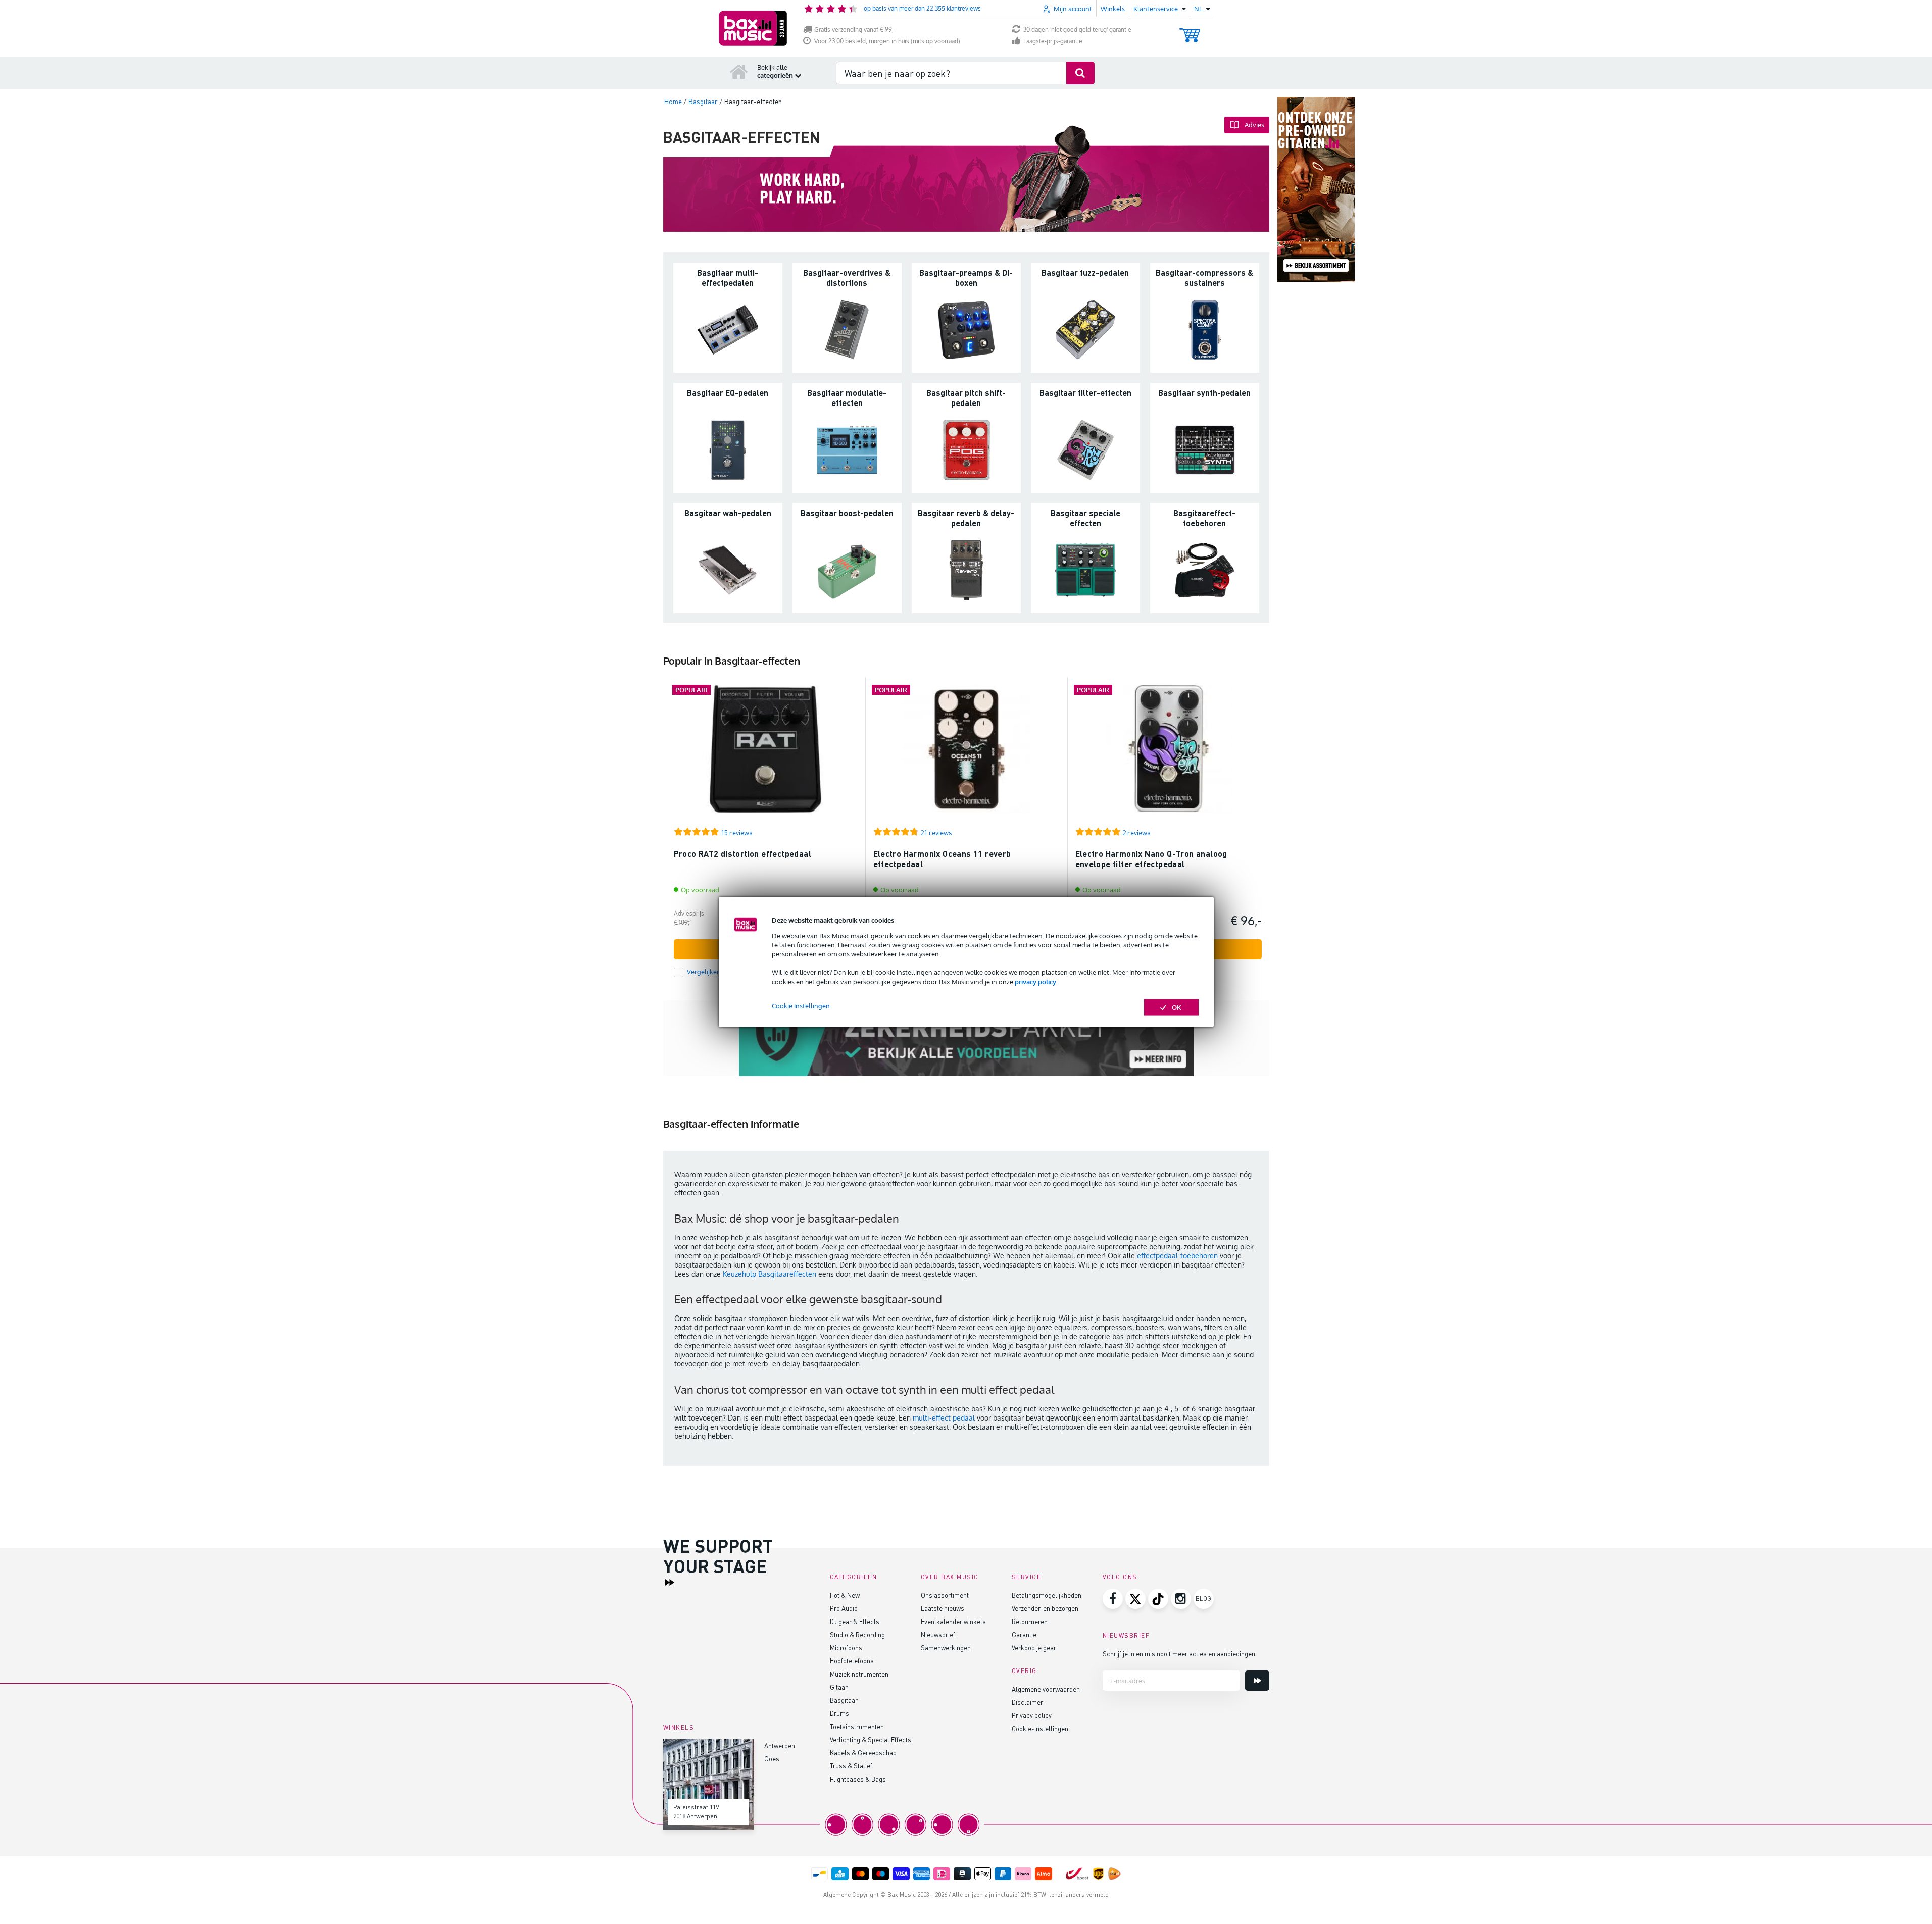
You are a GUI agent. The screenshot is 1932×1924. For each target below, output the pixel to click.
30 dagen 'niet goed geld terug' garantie (1077, 30)
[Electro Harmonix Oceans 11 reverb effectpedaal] (967, 754)
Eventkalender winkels (953, 1621)
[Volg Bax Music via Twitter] (1135, 1599)
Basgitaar (844, 1700)
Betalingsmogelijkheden (1047, 1595)
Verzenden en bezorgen (1045, 1608)
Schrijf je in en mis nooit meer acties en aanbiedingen (1179, 1654)
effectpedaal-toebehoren (1177, 1256)
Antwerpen (780, 1745)
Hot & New (845, 1595)
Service (1027, 1577)
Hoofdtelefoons (852, 1661)
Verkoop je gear (1034, 1648)
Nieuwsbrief (938, 1634)
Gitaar (839, 1687)
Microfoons (846, 1648)
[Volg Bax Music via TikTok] (1158, 1599)
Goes (772, 1759)
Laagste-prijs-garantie (1053, 41)
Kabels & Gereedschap (863, 1753)
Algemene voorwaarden (1046, 1689)
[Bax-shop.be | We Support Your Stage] (966, 1038)
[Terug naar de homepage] (739, 71)
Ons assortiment (945, 1595)
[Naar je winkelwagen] (1190, 31)
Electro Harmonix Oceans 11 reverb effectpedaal (942, 859)
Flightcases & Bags (858, 1779)
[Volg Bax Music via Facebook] (1113, 1599)
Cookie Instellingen (801, 1005)
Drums (839, 1713)
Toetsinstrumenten (857, 1726)
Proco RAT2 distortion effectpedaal (743, 854)
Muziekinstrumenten (859, 1674)
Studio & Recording (857, 1634)
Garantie (1024, 1634)
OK (1177, 1007)
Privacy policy (1032, 1715)
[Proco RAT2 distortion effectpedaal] (765, 754)
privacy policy (1035, 981)
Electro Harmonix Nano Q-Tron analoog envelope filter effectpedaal (1151, 859)
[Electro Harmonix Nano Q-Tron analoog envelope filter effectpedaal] (1169, 754)
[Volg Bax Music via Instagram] (1181, 1599)
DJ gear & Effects (855, 1621)
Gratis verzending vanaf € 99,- (855, 30)
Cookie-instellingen (1040, 1728)
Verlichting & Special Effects (871, 1739)
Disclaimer (1027, 1702)
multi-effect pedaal (944, 1418)
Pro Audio (844, 1608)
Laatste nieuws (943, 1608)
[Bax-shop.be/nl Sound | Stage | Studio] (753, 28)
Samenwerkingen (946, 1648)
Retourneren (1030, 1621)
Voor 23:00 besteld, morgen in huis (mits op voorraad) (887, 41)
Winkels (1113, 9)
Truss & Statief (851, 1766)
